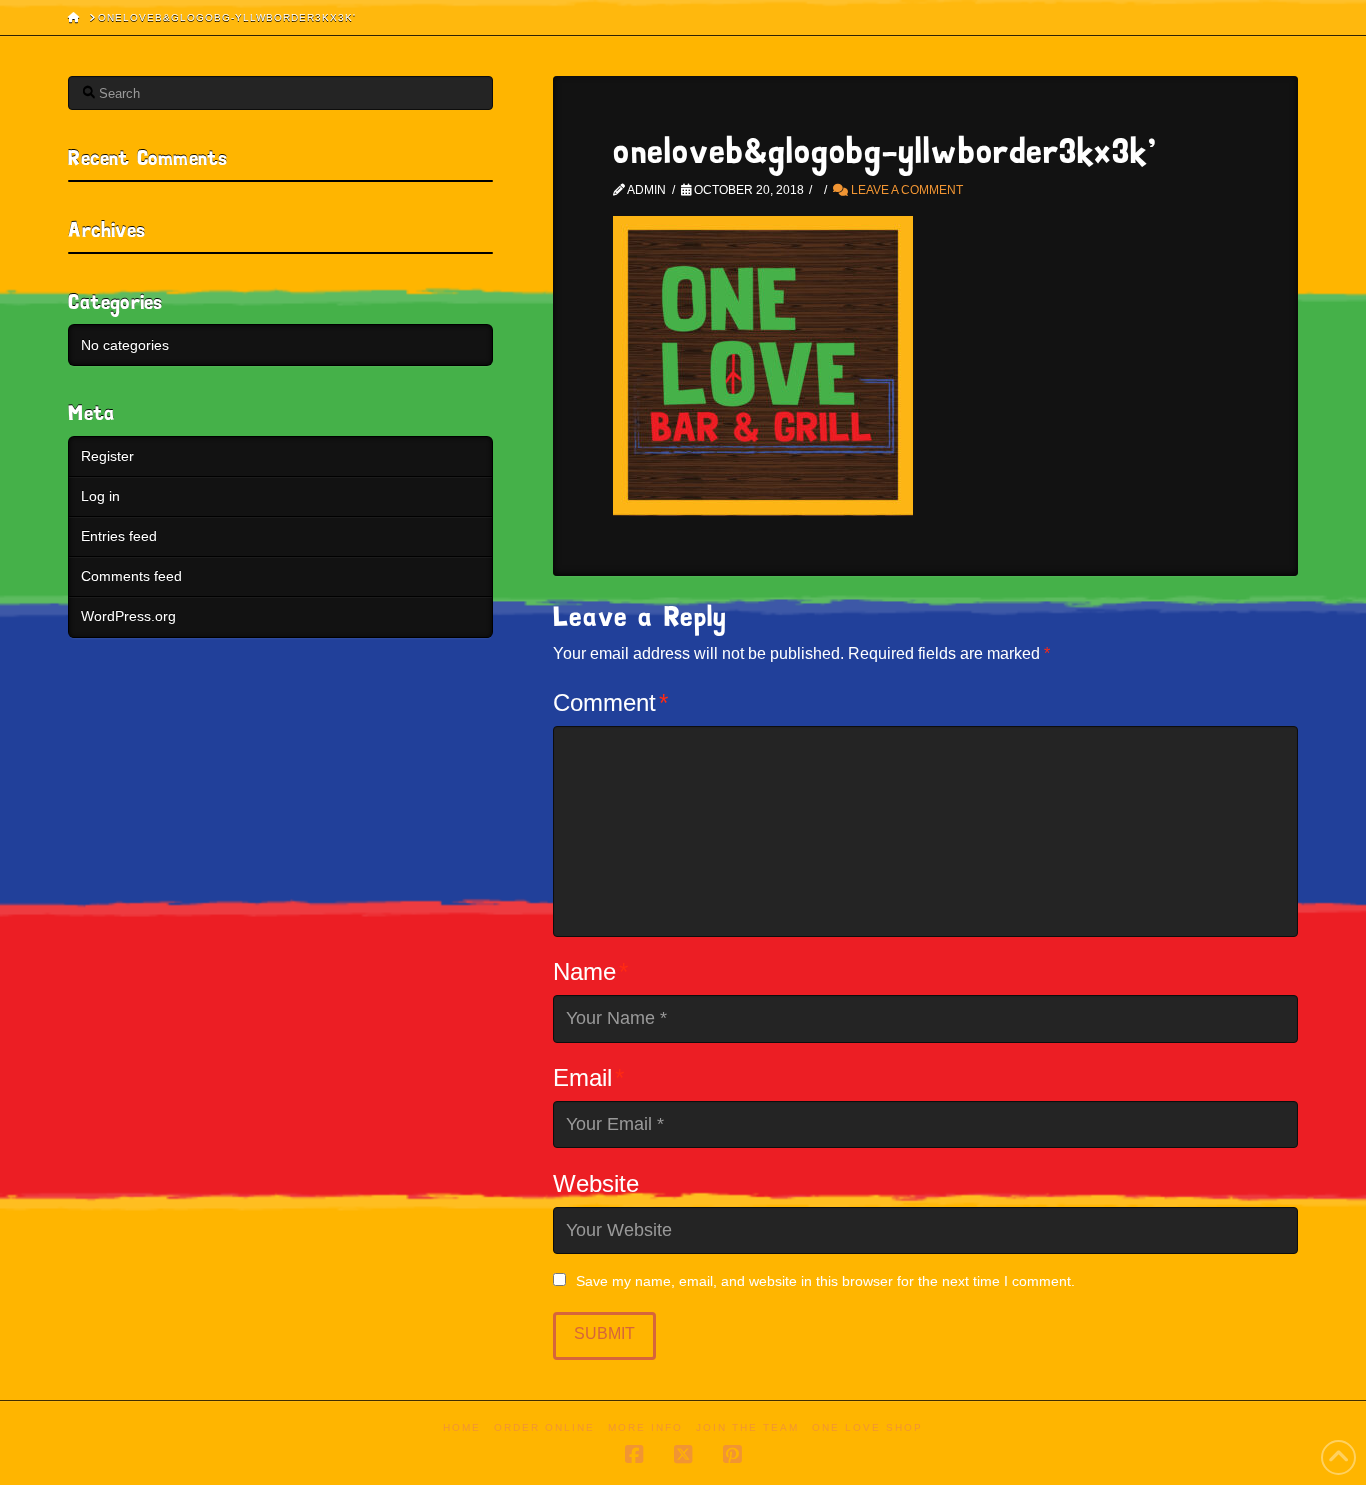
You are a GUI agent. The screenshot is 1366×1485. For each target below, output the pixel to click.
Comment (610, 702)
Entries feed (119, 536)
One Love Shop (867, 1427)
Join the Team (747, 1427)
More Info (645, 1427)
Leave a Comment (905, 190)
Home (462, 1427)
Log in (100, 496)
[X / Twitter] (683, 1454)
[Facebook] (634, 1454)
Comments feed (131, 576)
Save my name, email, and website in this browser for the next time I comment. (825, 1281)
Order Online (544, 1427)
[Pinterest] (732, 1454)
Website (596, 1183)
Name (590, 971)
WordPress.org (128, 616)
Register (107, 456)
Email (588, 1077)
